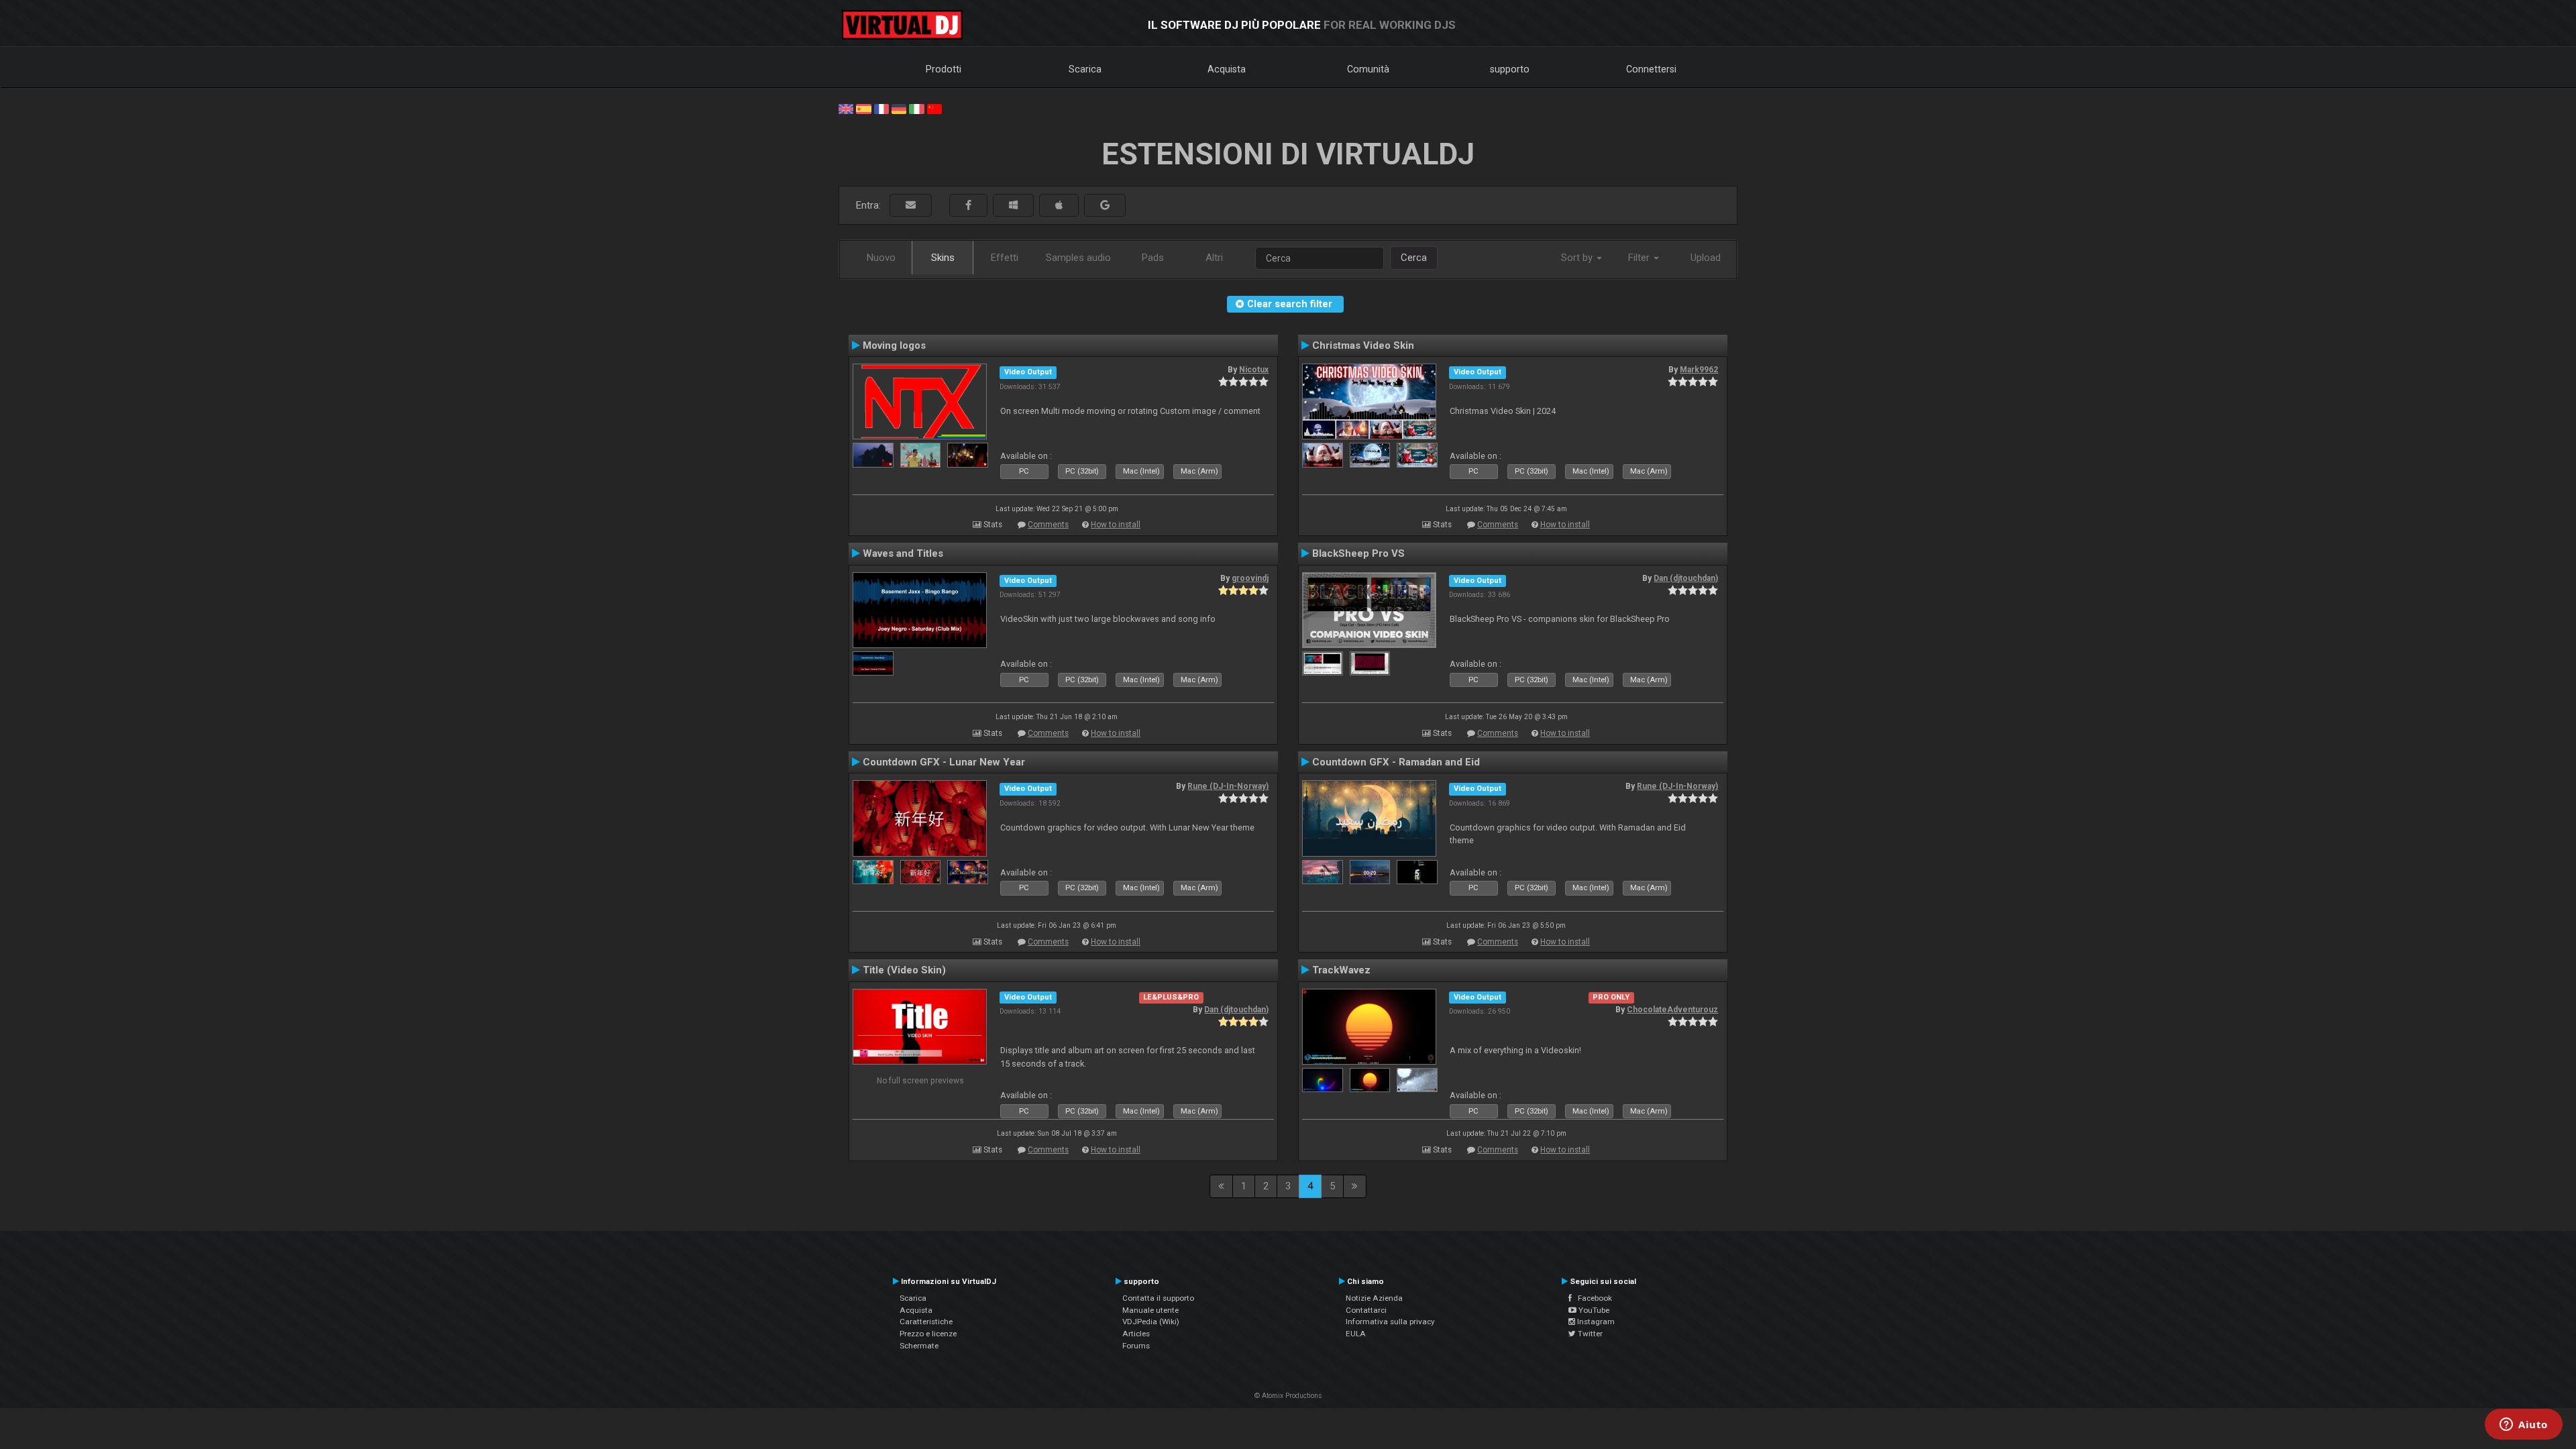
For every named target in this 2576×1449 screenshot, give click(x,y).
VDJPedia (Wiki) (1151, 1322)
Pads (1153, 258)
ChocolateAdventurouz (1672, 1010)
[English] (846, 108)
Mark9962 (1699, 370)
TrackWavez (1341, 970)
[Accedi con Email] (911, 206)
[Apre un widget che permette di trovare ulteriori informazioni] (2524, 1426)
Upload (1706, 258)
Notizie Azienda (1374, 1298)
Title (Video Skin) (904, 970)
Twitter (1589, 1334)
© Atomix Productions (1288, 1396)
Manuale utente (1150, 1310)
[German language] (899, 108)
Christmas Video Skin (1363, 345)
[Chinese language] (934, 108)
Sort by (1578, 258)
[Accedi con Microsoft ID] (1013, 206)
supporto (1510, 69)
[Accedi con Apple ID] (1059, 206)
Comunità (1368, 69)
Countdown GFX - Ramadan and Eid (1396, 762)
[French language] (881, 108)
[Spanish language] (863, 108)
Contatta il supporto (1158, 1298)
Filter (1640, 258)
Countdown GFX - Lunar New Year (944, 762)
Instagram (1595, 1322)
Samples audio (1078, 258)
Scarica (1085, 69)
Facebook (1592, 1298)
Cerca (1414, 258)
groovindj (1250, 578)
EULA (1356, 1334)
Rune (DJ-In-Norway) (1228, 786)
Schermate (919, 1346)
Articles (1136, 1334)
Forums (1136, 1346)
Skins (943, 258)
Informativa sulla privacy (1390, 1322)
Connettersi (1651, 69)
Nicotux (1254, 370)
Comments (1048, 525)
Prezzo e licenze (928, 1334)
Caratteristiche (926, 1322)
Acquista (1227, 69)
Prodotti (944, 69)
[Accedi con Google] (1105, 206)
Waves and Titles (903, 553)
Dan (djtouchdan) (1686, 578)
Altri (1214, 258)
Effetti (1005, 258)
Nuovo (881, 258)
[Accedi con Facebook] (968, 206)
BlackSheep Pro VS (1358, 553)
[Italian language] (916, 108)
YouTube (1593, 1310)
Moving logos (894, 345)
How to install (1116, 525)
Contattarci (1366, 1310)
